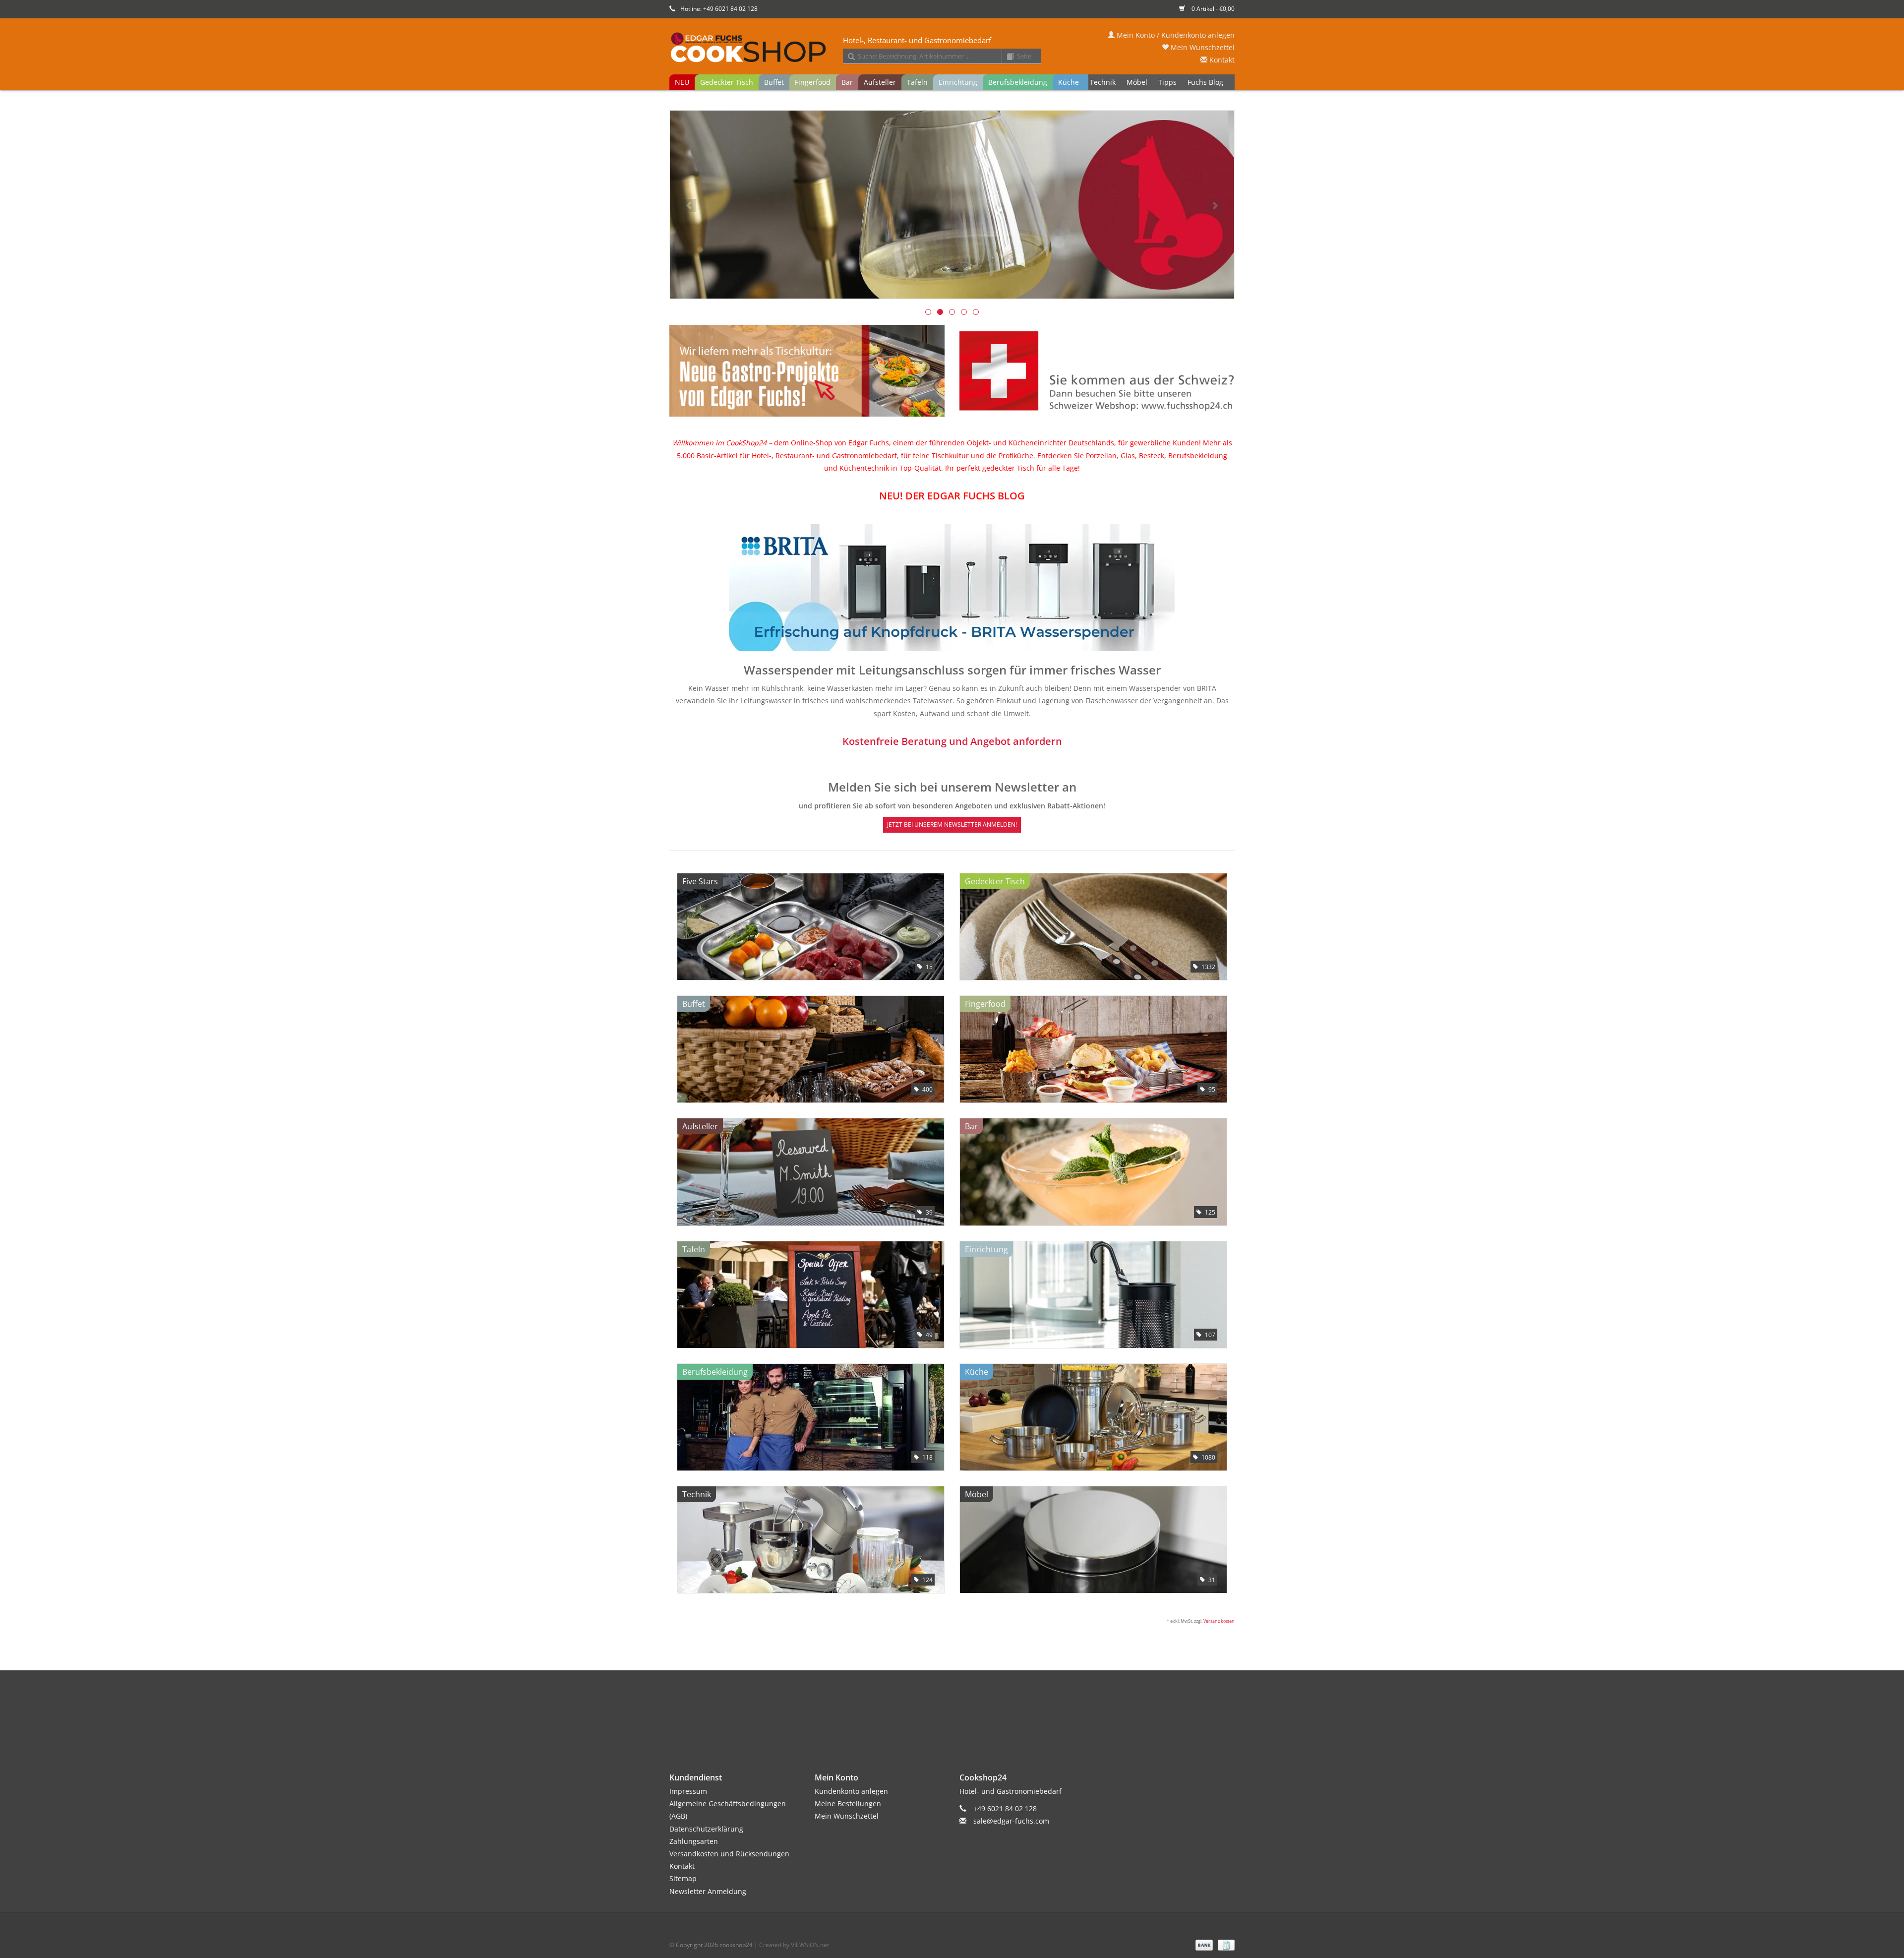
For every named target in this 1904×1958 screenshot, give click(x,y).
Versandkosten (1219, 1621)
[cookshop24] (952, 48)
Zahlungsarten (694, 1841)
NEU (682, 82)
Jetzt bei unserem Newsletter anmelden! (952, 825)
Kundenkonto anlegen (851, 1791)
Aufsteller (880, 82)
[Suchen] (848, 57)
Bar (847, 82)
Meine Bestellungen (848, 1804)
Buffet (774, 82)
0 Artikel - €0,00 (1212, 9)
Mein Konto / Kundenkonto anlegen (1175, 35)
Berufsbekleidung (1018, 82)
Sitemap (683, 1878)
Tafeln (917, 82)
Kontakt (1221, 60)
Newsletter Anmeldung (708, 1891)
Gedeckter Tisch (727, 82)
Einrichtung (958, 82)
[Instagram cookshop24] (970, 1713)
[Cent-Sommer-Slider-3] (952, 205)
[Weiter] (1215, 206)
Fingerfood (813, 82)
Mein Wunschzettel (1202, 47)
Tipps (1167, 82)
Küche (1069, 82)
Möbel (1137, 82)
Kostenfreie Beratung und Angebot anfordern (952, 741)
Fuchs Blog (1205, 82)
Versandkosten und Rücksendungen (729, 1854)
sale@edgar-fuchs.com (1011, 1821)
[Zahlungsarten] (1203, 1944)
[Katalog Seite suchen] (1007, 57)
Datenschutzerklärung (706, 1829)
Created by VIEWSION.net (794, 1945)
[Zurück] (689, 206)
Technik (1103, 82)
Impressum (688, 1791)
